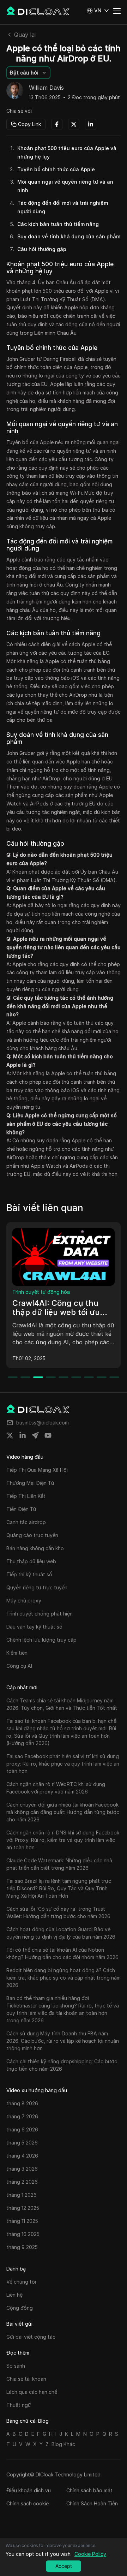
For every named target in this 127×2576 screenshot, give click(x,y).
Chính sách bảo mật (89, 2490)
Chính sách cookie (28, 2503)
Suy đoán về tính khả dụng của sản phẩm (69, 236)
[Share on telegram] (35, 1435)
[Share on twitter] (10, 1435)
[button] (98, 11)
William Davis (46, 88)
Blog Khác (63, 2444)
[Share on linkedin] (23, 1435)
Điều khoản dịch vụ (29, 2490)
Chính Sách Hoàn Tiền (92, 2503)
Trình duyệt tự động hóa (41, 1292)
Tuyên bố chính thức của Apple (56, 169)
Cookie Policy (90, 2554)
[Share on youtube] (48, 1435)
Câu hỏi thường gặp (42, 249)
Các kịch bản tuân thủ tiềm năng (58, 224)
